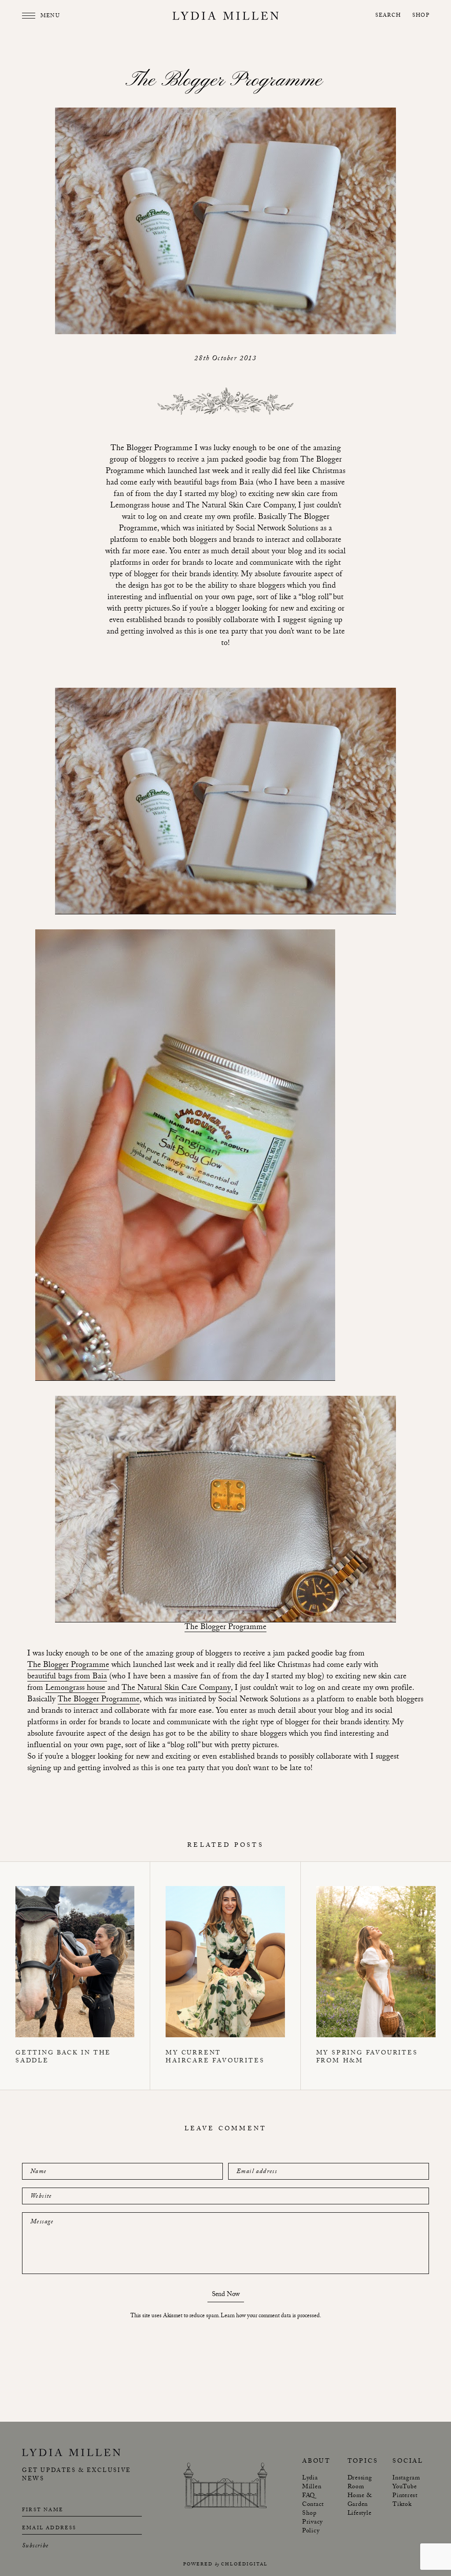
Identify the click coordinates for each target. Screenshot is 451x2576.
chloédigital (244, 2565)
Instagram (406, 2479)
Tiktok (402, 2505)
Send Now (226, 2296)
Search (388, 16)
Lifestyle (360, 2514)
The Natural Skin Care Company (176, 1689)
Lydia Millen (312, 2483)
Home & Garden (360, 2501)
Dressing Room (360, 2483)
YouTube (405, 2487)
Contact (313, 2505)
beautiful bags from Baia (67, 1678)
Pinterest (405, 2496)
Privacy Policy (312, 2527)
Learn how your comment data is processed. (271, 2316)
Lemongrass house (75, 1689)
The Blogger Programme (225, 1628)
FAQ (309, 2496)
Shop (421, 16)
